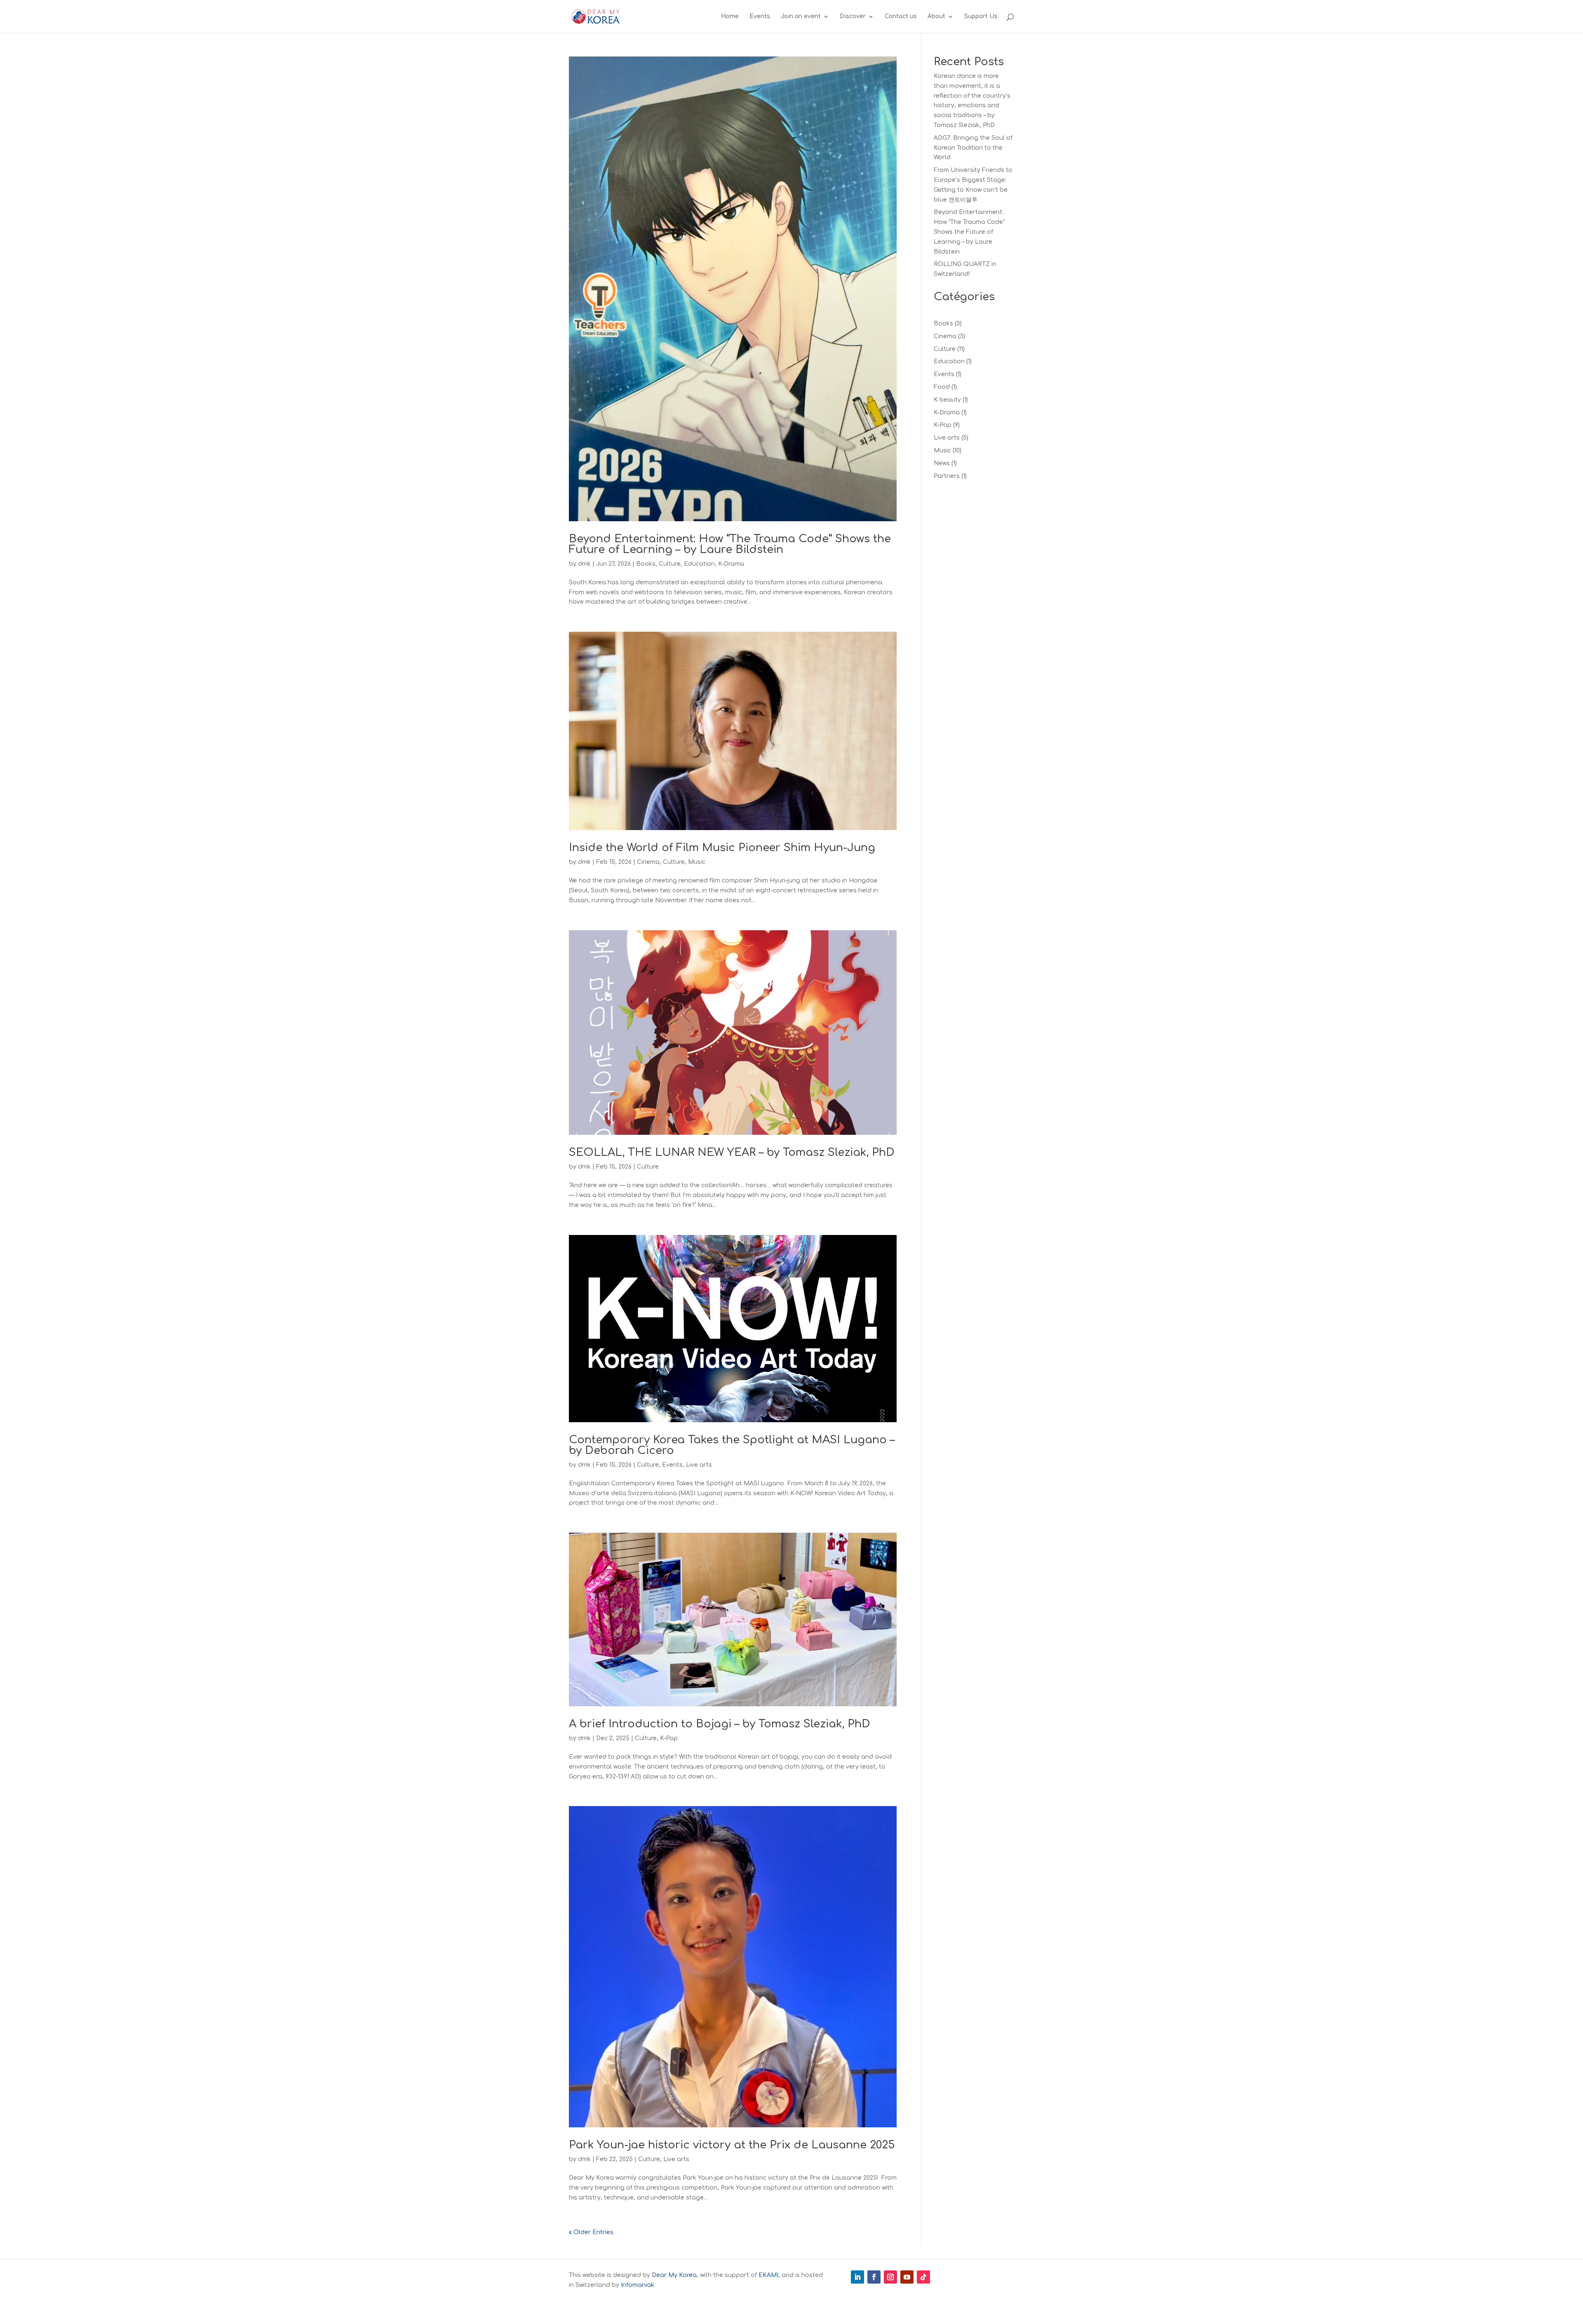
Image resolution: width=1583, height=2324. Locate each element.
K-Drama (731, 564)
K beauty (947, 400)
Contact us (901, 16)
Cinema (648, 862)
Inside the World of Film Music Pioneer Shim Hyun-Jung (722, 848)
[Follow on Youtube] (907, 2277)
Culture (670, 564)
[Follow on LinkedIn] (857, 2277)
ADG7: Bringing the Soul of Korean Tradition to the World (973, 148)
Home (730, 16)
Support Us (981, 16)
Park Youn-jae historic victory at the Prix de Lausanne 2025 (732, 2145)
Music (697, 862)
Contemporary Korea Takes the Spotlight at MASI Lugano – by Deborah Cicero (732, 1445)
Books (646, 564)
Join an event (801, 16)
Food (942, 387)
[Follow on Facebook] (874, 2277)
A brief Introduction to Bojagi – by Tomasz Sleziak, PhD (720, 1724)
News (942, 463)
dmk (584, 564)
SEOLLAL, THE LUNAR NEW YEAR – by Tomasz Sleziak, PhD (732, 1152)
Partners (947, 476)
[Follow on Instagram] (890, 2277)
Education (699, 564)
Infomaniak (638, 2285)
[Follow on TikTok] (923, 2277)
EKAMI (768, 2275)
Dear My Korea (674, 2275)
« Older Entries (591, 2232)
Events (760, 16)
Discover (853, 16)
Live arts (699, 1465)
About (936, 16)
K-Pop (669, 1738)
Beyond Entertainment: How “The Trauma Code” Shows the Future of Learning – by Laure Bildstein (730, 544)
